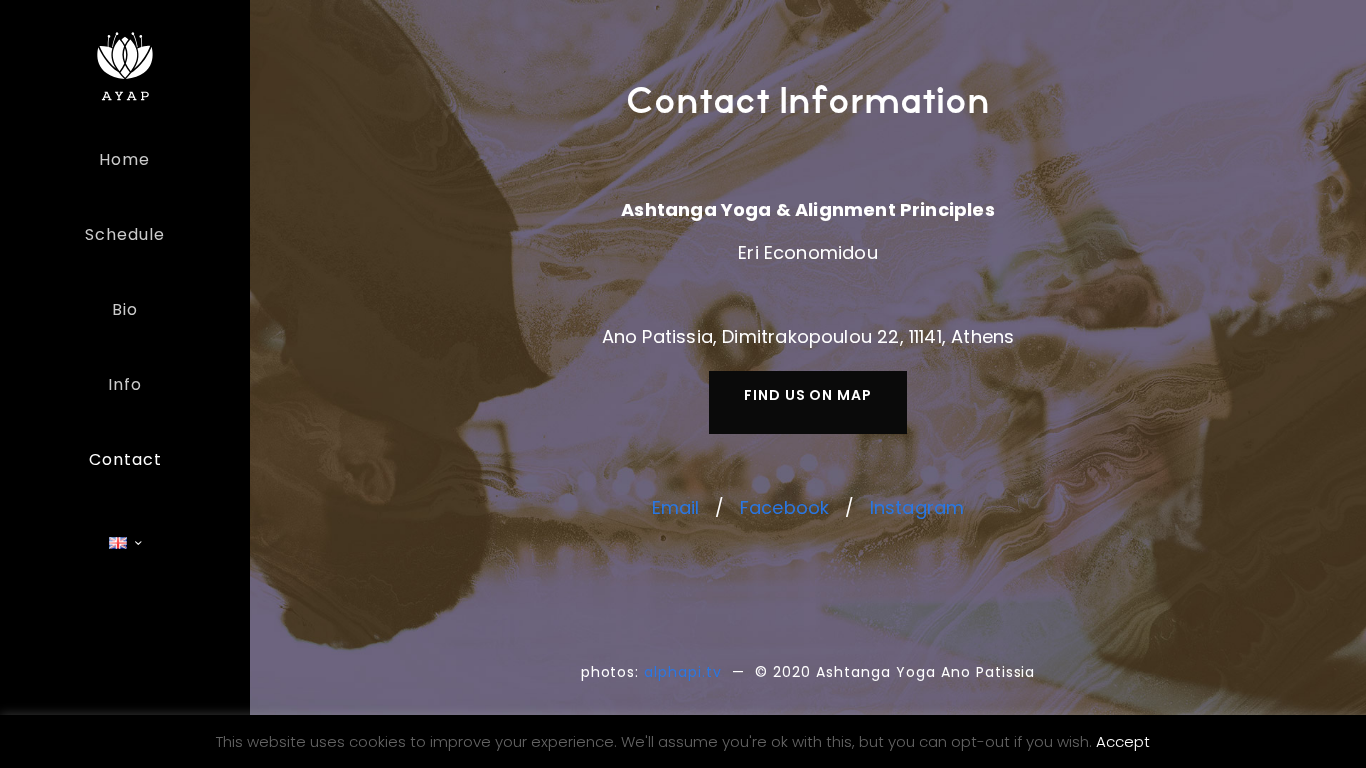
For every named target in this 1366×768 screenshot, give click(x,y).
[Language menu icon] (125, 543)
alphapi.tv (683, 672)
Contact (125, 459)
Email (676, 507)
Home (124, 159)
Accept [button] (1123, 741)
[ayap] (125, 65)
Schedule (125, 234)
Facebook (784, 507)
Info (125, 384)
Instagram (917, 507)
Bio (125, 309)
